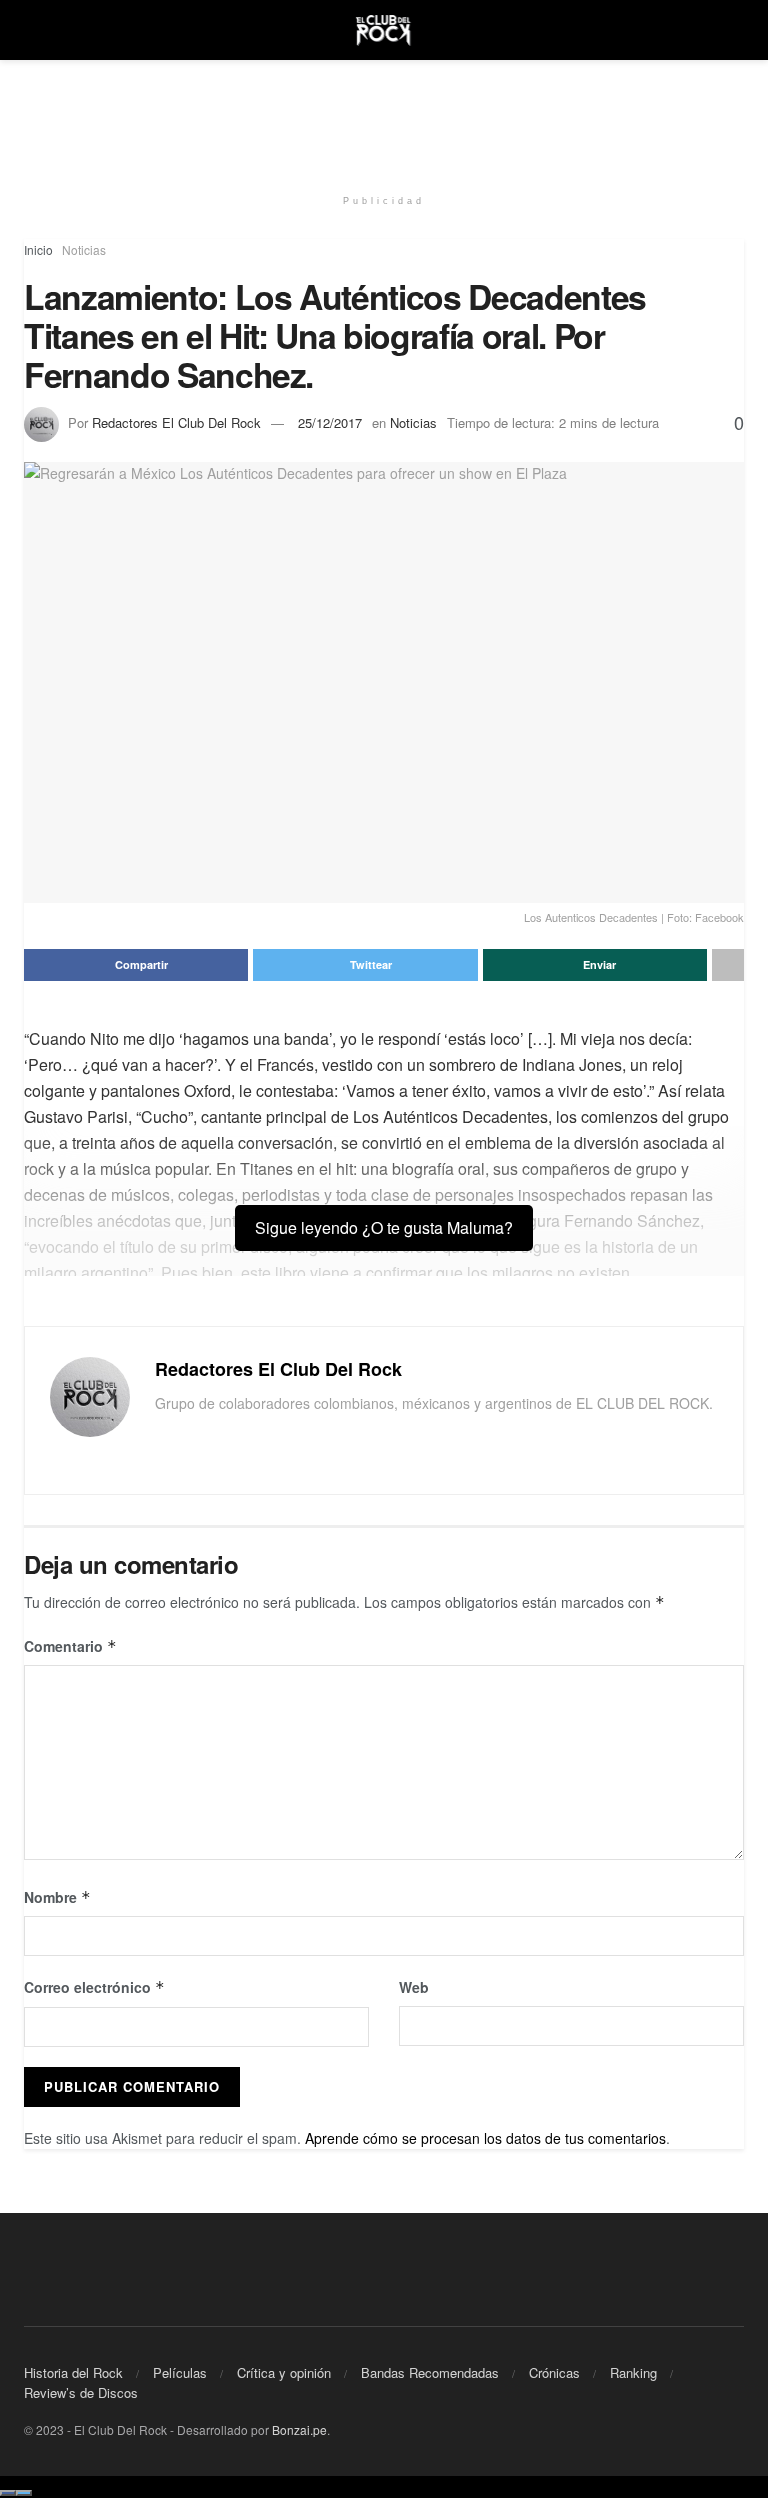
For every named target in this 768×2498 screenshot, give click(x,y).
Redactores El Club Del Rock (176, 422)
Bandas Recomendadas (430, 2372)
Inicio (38, 249)
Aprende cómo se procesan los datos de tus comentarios (485, 2138)
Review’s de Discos (81, 2392)
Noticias (84, 249)
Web (414, 1987)
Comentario (70, 1646)
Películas (180, 2372)
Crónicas (554, 2372)
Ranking (633, 2372)
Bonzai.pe (299, 2429)
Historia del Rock (73, 2372)
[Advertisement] (384, 120)
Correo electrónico (94, 1987)
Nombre (57, 1897)
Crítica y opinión (284, 2372)
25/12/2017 (330, 422)
